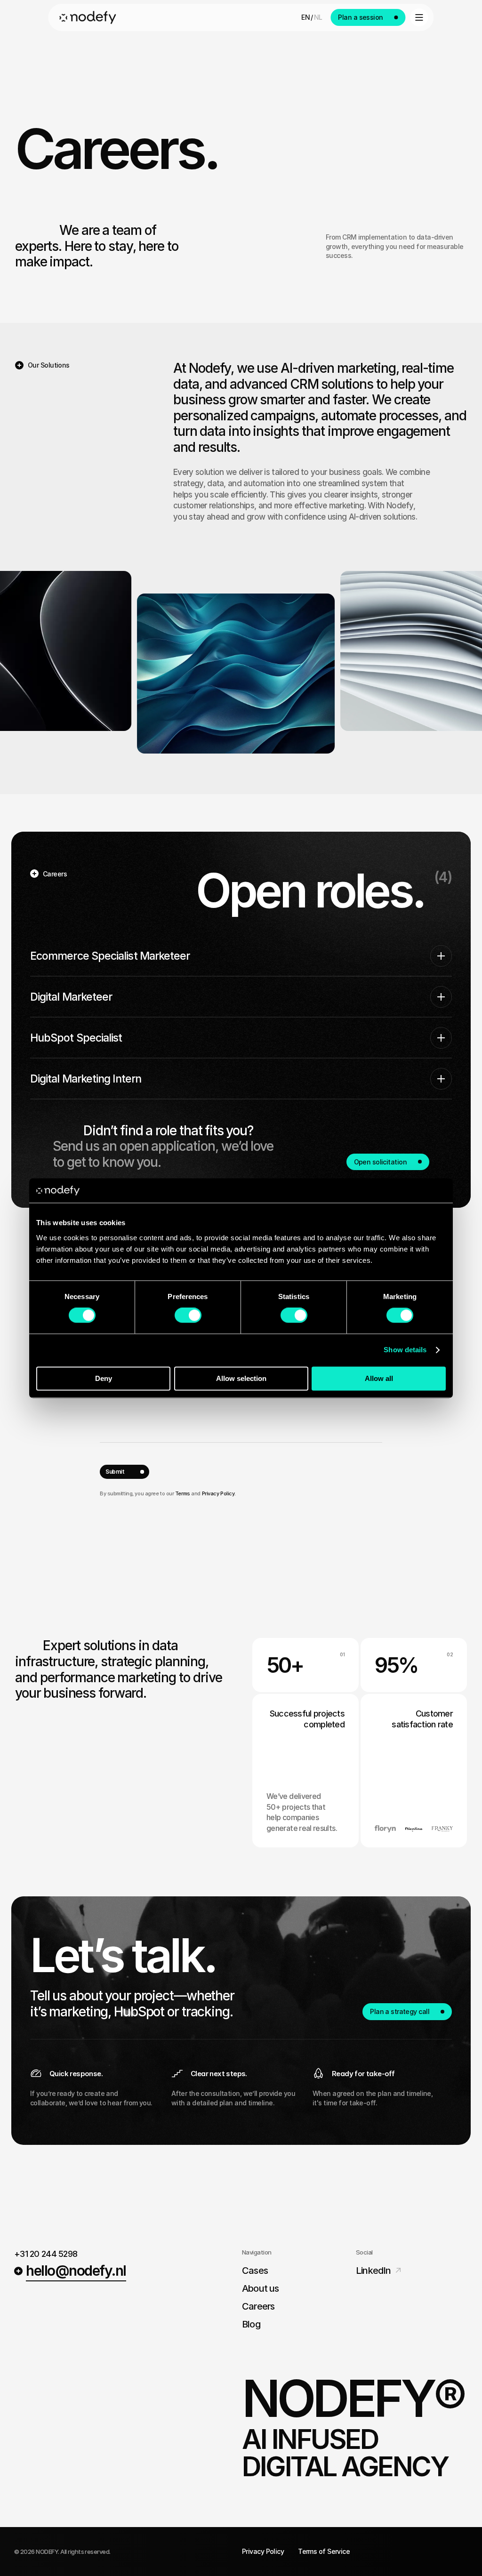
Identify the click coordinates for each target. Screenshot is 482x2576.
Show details (405, 1350)
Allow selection (241, 1378)
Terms (183, 1493)
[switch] (188, 1316)
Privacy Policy (218, 1493)
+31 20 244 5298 (46, 2254)
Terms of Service (324, 2551)
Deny (104, 1378)
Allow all (379, 1378)
